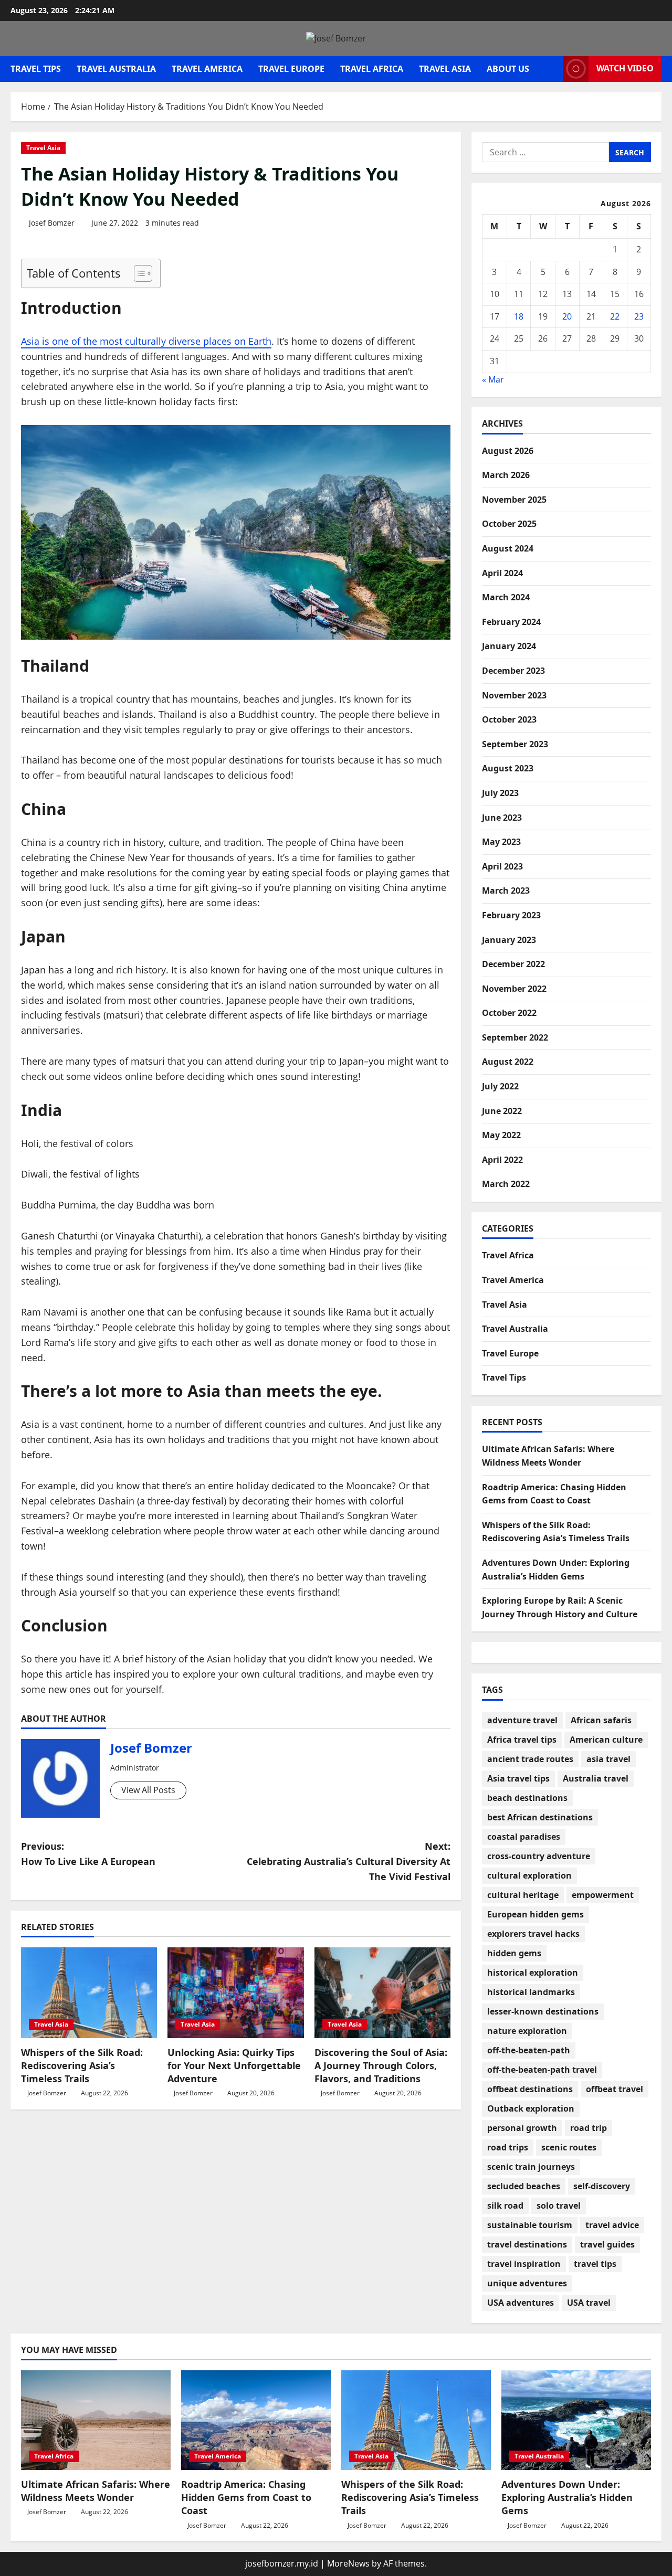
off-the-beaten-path (529, 2050)
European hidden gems (535, 1914)
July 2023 (500, 793)
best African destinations (540, 1817)
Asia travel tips (518, 1778)
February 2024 (511, 622)
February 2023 (511, 915)
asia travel (608, 1759)
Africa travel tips (522, 1740)
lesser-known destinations (543, 2011)
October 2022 (509, 1013)
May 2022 (501, 1135)
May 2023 (501, 842)
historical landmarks (531, 1992)
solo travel (559, 2206)
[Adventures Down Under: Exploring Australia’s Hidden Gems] (576, 2420)
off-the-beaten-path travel (542, 2070)
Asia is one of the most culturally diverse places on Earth (146, 341)
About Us (508, 69)
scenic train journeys (531, 2167)
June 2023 (502, 818)
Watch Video (625, 68)
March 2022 (506, 1184)
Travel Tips (36, 69)
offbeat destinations (530, 2089)
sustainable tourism (530, 2225)
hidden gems (514, 1953)
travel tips (595, 2264)
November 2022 (514, 989)
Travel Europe (291, 69)
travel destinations (527, 2244)
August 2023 (508, 768)
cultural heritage (523, 1895)
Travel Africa (372, 69)
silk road (505, 2206)
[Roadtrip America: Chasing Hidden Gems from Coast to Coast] (256, 2420)
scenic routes (569, 2147)
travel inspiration (524, 2264)
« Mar (493, 379)
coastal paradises (524, 1837)
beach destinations (527, 1798)
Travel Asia (445, 69)
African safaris (601, 1720)
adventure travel (522, 1720)
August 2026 (508, 451)
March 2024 (506, 597)
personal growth (522, 2128)
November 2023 (514, 695)
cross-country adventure (539, 1856)
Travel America (207, 69)
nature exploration (527, 2031)
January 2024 (509, 646)
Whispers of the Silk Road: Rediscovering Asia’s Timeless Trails (82, 2065)
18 (519, 316)
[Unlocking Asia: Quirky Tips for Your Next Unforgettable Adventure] (235, 1993)
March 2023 (506, 891)
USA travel (589, 2303)
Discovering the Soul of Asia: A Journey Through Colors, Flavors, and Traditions (381, 2065)
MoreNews (348, 2563)
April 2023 (502, 866)
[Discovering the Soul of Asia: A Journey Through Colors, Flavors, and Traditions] (382, 1993)
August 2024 (508, 548)
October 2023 (509, 719)
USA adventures (521, 2303)
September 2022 (515, 1037)
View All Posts (148, 1790)
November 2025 (514, 500)
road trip (589, 2128)
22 (615, 316)
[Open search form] (552, 69)
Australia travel (596, 1778)
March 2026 (506, 475)
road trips (508, 2147)
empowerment (603, 1895)
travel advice (612, 2225)
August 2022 (508, 1062)
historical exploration (533, 1973)
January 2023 (509, 940)
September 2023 (515, 744)
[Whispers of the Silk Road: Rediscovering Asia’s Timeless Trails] (89, 1993)
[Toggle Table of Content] (138, 273)
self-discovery (602, 2186)
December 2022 (513, 964)
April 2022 (502, 1160)
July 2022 (500, 1086)
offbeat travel (615, 2089)
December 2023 (513, 671)
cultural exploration (529, 1875)
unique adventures (527, 2283)
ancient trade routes (530, 1759)
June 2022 (502, 1111)
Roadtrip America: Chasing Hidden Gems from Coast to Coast (246, 2497)
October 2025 (509, 524)
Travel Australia (116, 69)
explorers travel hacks (533, 1934)
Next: (349, 1861)
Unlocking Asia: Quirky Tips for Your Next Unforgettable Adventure (234, 2065)
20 (567, 316)
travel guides (607, 2244)
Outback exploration (531, 2108)
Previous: (88, 1854)
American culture (606, 1740)
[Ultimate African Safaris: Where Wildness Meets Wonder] (96, 2420)
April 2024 (502, 573)
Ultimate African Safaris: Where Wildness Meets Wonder (96, 2491)
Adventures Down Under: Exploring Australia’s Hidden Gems (567, 2497)
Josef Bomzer (52, 223)
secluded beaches (524, 2186)
